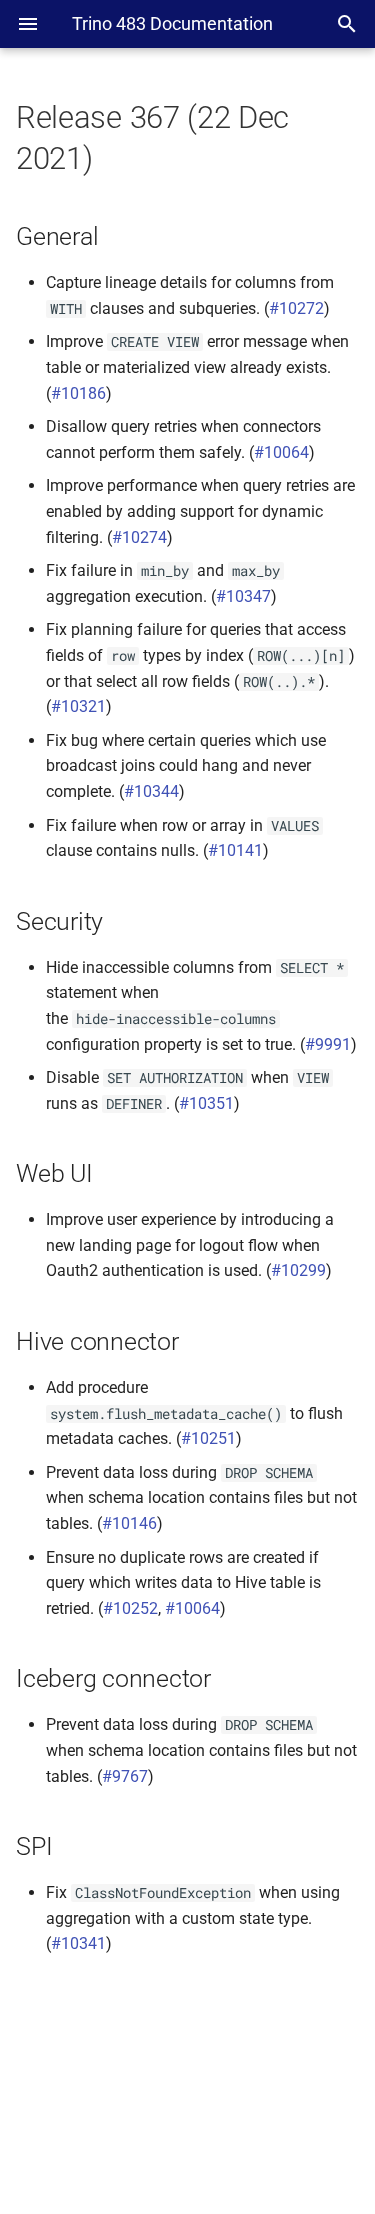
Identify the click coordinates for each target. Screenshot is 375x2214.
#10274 (139, 537)
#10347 (243, 596)
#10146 (129, 1523)
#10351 (206, 1103)
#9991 (328, 1044)
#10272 (296, 308)
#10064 (281, 452)
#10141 (235, 850)
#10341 (78, 1943)
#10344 (151, 791)
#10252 (130, 1608)
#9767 (125, 1776)
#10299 (298, 1270)
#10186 (78, 393)
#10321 (78, 706)
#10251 (208, 1438)
